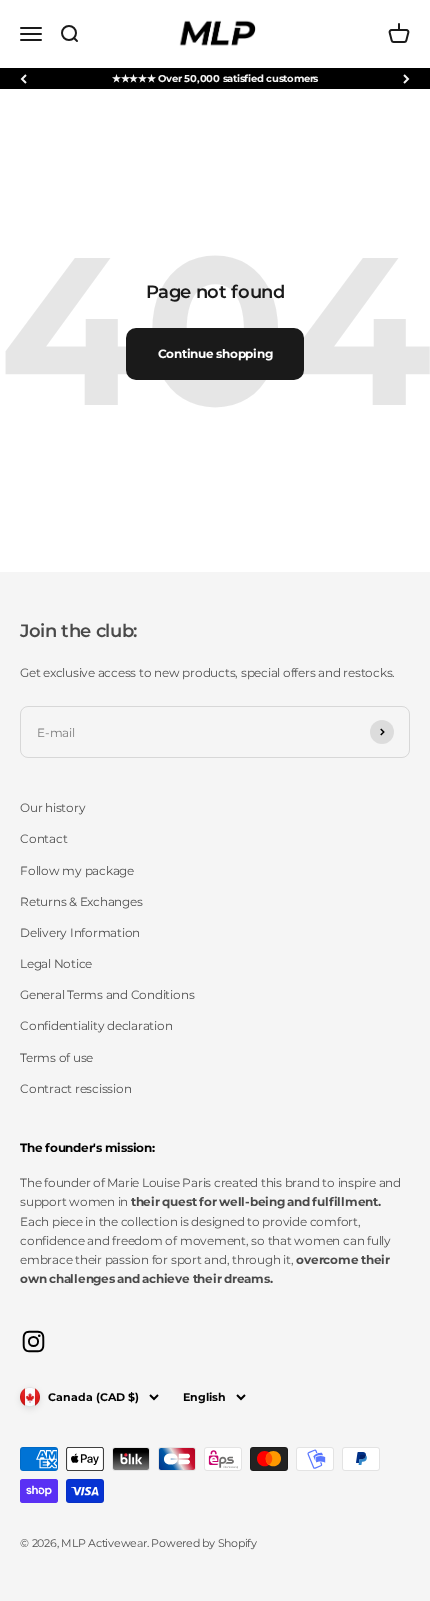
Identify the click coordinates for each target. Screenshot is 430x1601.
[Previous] (23, 78)
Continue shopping (215, 353)
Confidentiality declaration (96, 1025)
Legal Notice (56, 963)
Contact (43, 838)
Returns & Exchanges (81, 901)
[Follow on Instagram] (33, 1341)
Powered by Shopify (204, 1543)
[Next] (406, 78)
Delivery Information (80, 932)
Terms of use (56, 1057)
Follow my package (77, 870)
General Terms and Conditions (107, 994)
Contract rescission (75, 1088)
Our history (52, 807)
